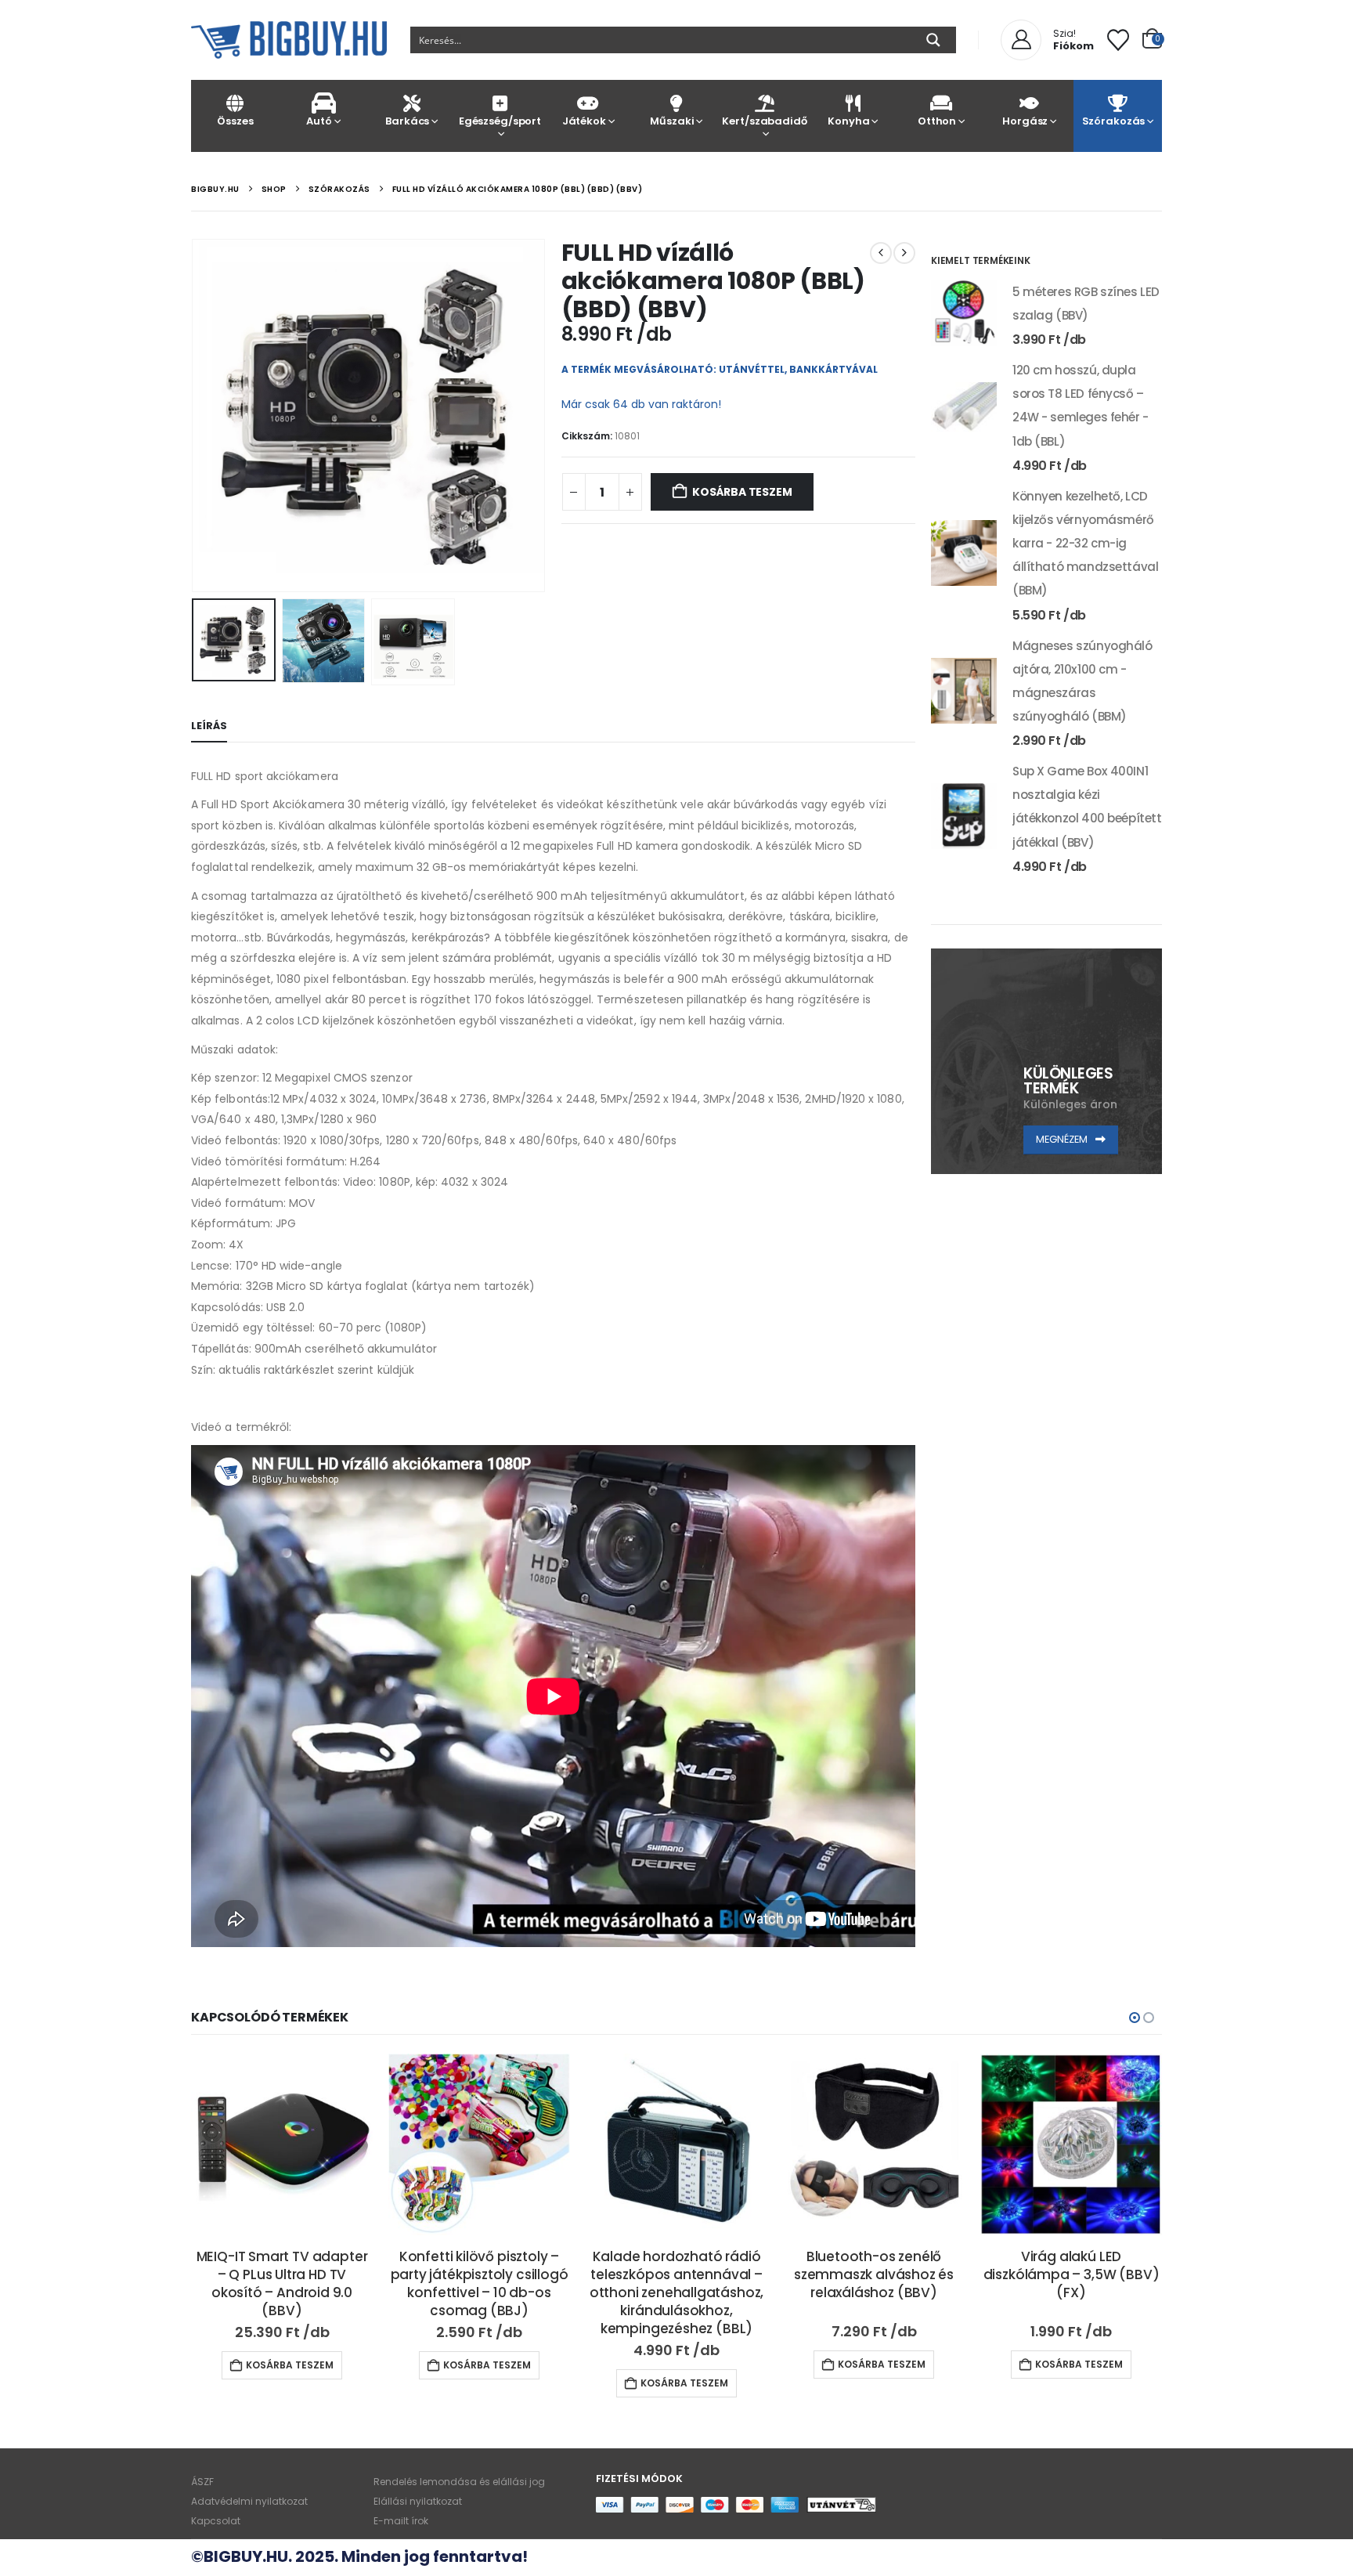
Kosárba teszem (742, 492)
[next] (904, 253)
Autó (319, 121)
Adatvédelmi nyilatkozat (249, 2501)
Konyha (848, 121)
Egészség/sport (500, 121)
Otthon (937, 121)
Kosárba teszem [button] (290, 2365)
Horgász (1025, 121)
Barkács (407, 121)
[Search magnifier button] (933, 40)
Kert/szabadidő (764, 121)
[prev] (881, 253)
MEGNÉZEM (1063, 1139)
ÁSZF (202, 2482)
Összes (235, 121)
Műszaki (672, 121)
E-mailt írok (401, 2521)
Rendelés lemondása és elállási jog (459, 2482)
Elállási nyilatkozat (418, 2501)
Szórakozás (1114, 121)
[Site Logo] (289, 40)
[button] (195, 415)
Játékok (584, 121)
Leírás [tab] (209, 726)
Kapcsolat (216, 2521)
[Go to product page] (964, 313)
